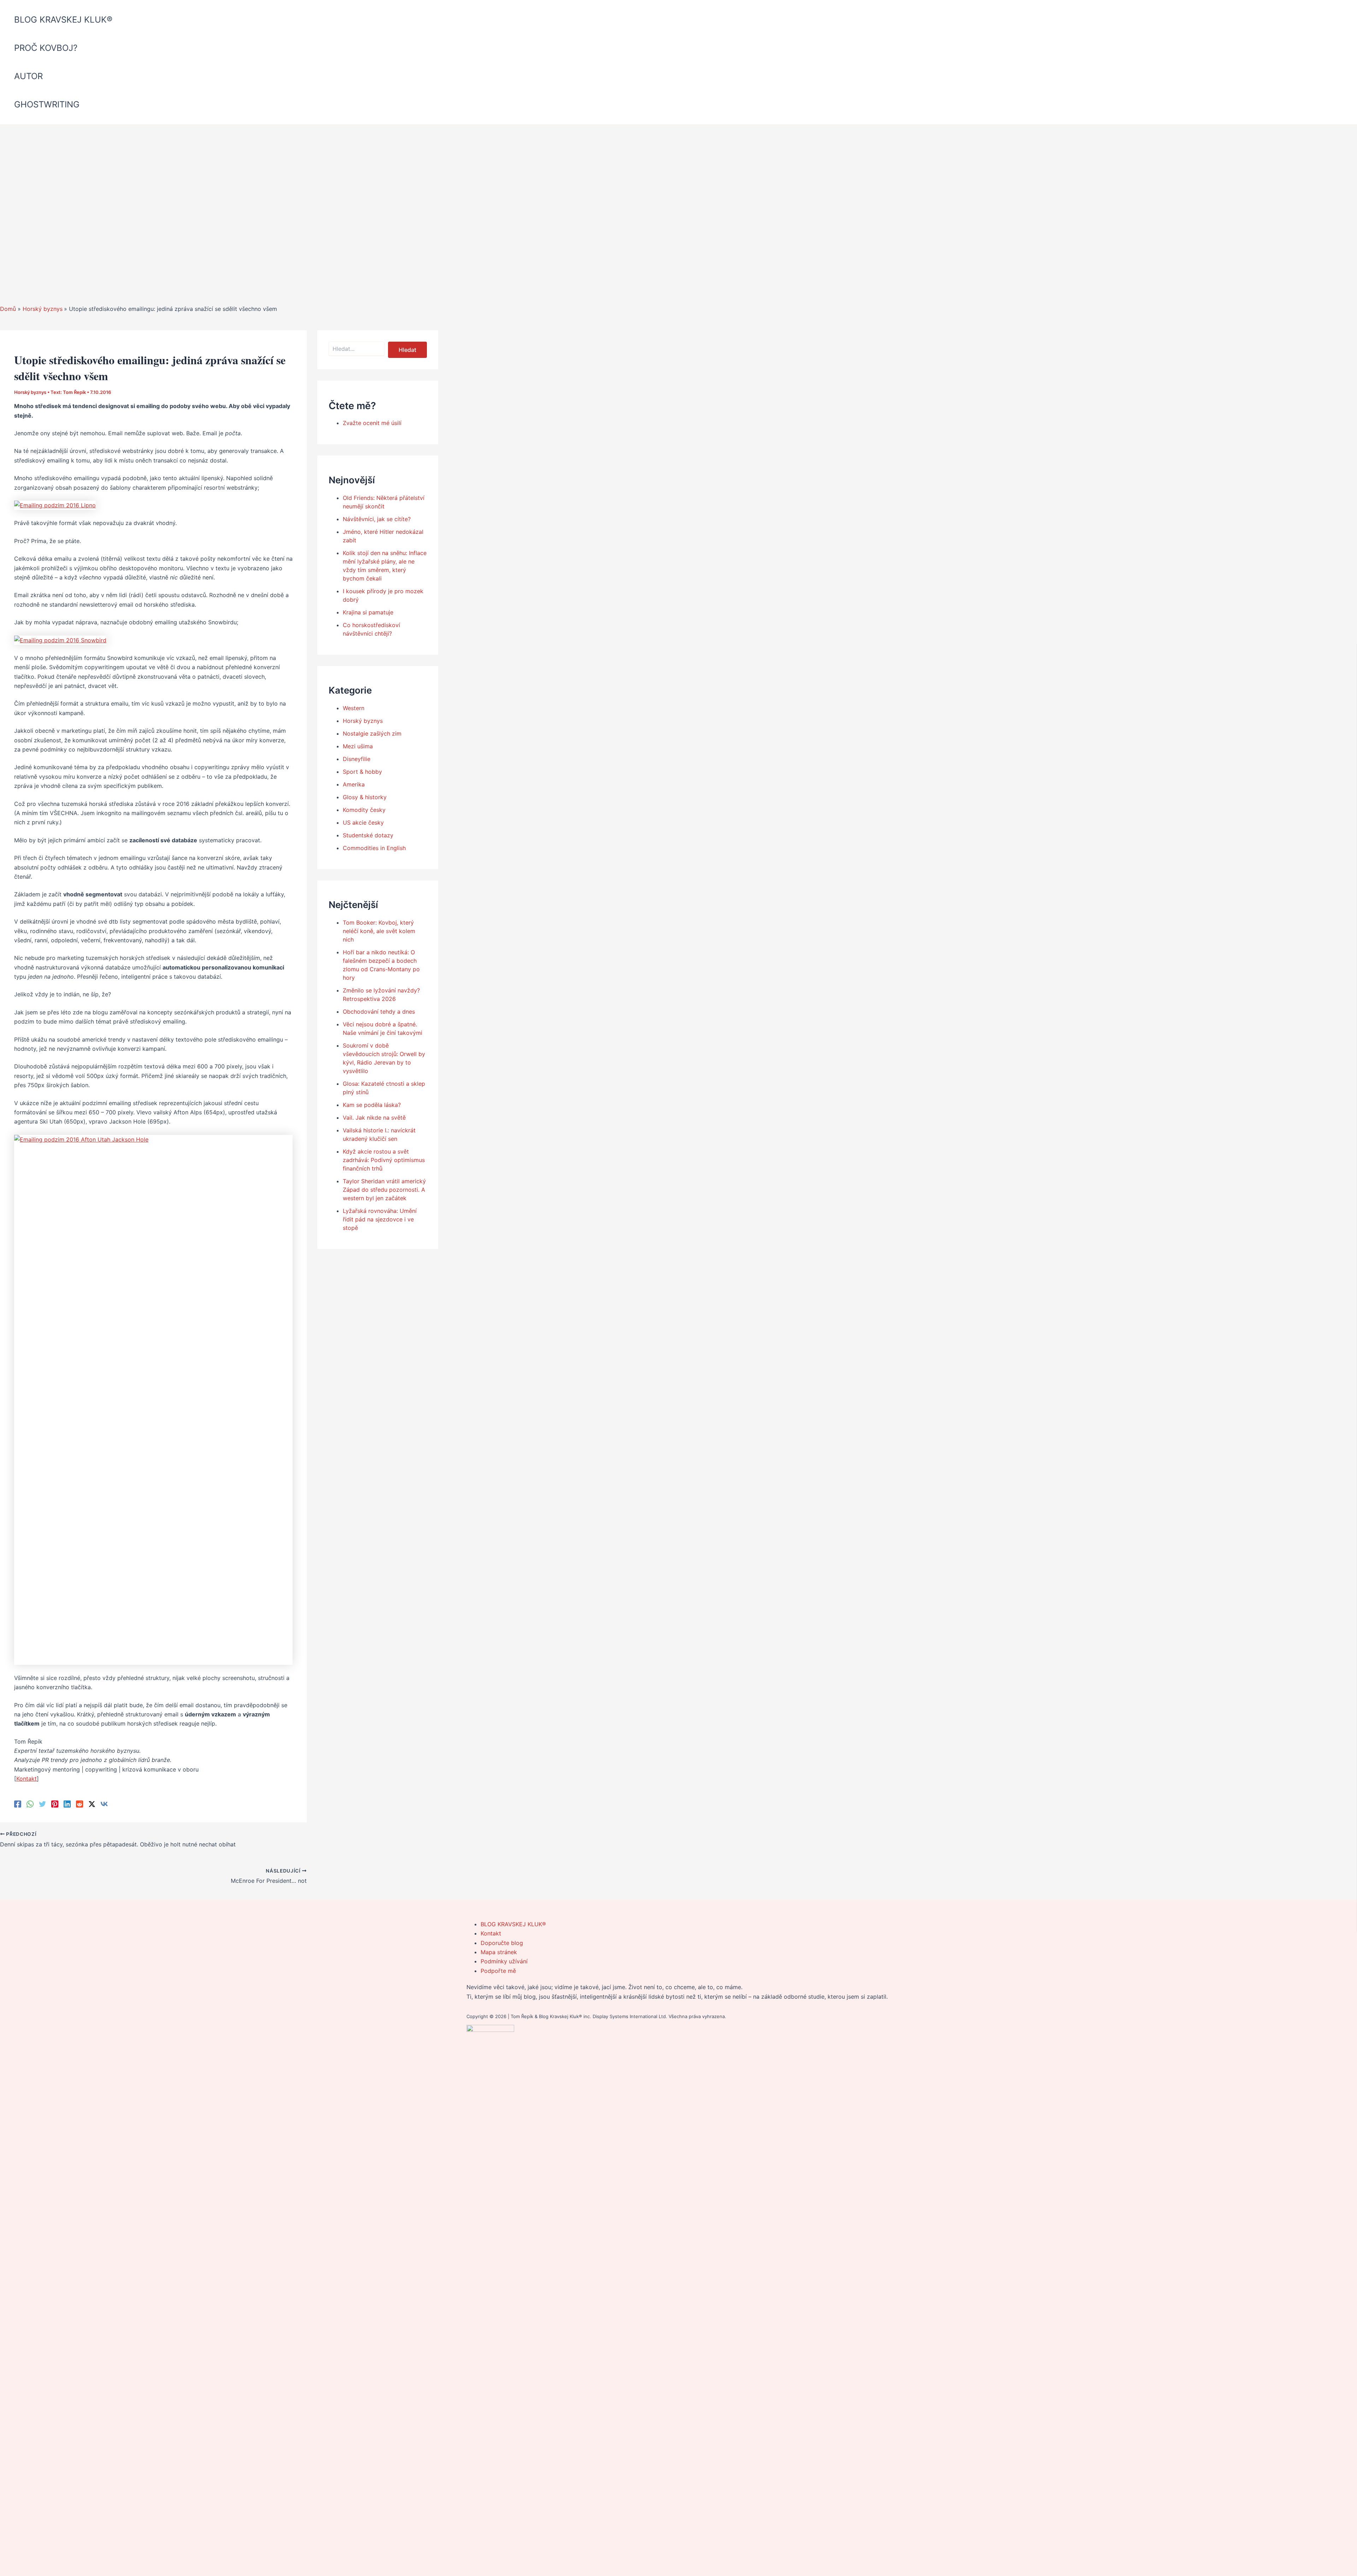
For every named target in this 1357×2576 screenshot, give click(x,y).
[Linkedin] (67, 1804)
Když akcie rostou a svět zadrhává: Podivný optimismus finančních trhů (384, 1160)
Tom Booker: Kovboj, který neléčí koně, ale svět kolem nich (379, 931)
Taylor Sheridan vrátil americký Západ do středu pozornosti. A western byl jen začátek (384, 1190)
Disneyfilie (357, 759)
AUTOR (28, 76)
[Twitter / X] (92, 1804)
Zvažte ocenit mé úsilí (372, 423)
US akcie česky (363, 823)
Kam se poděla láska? (372, 1105)
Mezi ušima (358, 746)
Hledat (407, 350)
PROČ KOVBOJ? (46, 48)
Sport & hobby (362, 772)
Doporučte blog (502, 1943)
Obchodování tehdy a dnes (379, 1012)
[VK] (104, 1804)
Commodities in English (374, 848)
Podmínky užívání (504, 1961)
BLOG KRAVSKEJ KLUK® (63, 20)
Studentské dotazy (368, 835)
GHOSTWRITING (47, 104)
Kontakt (27, 1779)
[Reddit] (80, 1804)
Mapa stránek (499, 1952)
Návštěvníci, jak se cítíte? (377, 519)
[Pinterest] (55, 1804)
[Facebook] (18, 1804)
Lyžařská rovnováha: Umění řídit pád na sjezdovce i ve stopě (380, 1219)
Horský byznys (30, 392)
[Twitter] (42, 1804)
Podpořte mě (498, 1971)
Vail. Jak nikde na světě (374, 1118)
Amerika (354, 784)
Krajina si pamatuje (368, 612)
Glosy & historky (365, 797)
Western (354, 708)
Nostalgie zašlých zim (372, 733)
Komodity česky (364, 810)
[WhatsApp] (30, 1804)
